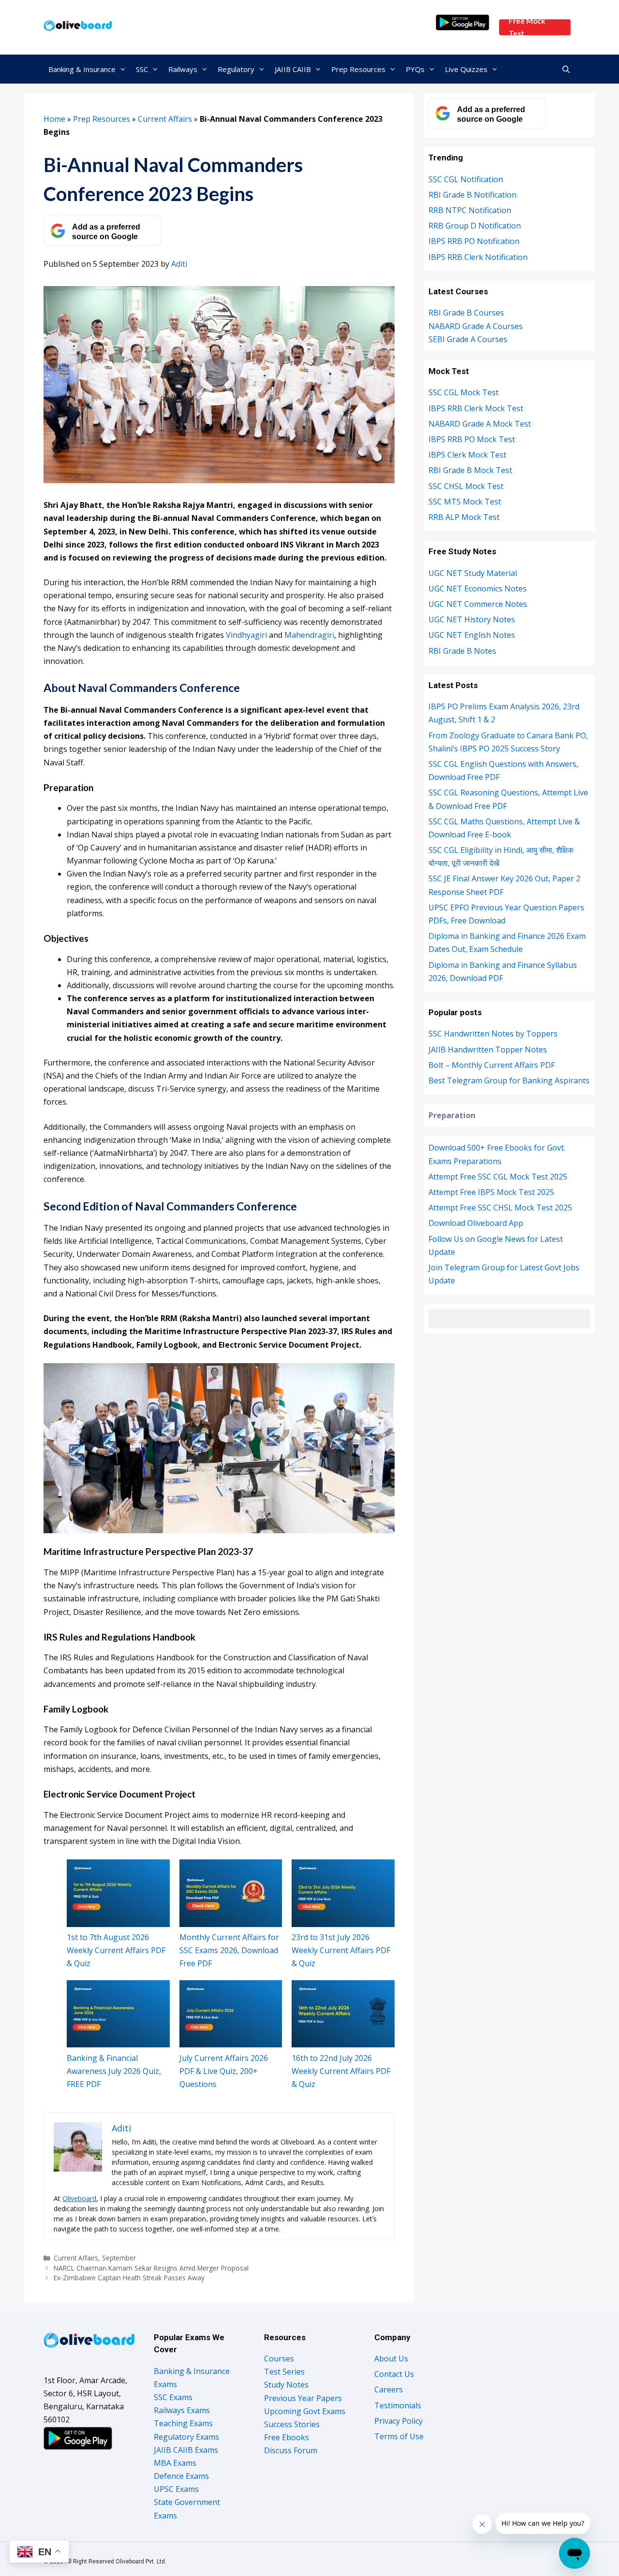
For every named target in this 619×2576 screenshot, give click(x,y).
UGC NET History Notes (472, 619)
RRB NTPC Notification (470, 210)
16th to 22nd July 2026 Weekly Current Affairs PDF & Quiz (341, 2071)
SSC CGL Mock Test (464, 392)
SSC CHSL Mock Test (466, 486)
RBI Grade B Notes (462, 651)
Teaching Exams (183, 2423)
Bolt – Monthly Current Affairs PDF (492, 1065)
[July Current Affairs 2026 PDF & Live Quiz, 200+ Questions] (231, 2014)
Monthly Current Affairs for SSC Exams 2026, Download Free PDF (229, 1950)
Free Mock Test (527, 27)
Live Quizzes (466, 69)
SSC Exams (173, 2397)
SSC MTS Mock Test (465, 502)
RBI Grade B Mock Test (470, 470)
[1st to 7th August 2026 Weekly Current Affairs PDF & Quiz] (118, 1893)
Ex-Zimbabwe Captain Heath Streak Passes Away (129, 2278)
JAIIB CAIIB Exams (186, 2450)
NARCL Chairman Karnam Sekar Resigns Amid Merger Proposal (151, 2268)
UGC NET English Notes (472, 635)
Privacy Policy (398, 2421)
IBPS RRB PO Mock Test (472, 439)
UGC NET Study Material (473, 573)
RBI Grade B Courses (466, 313)
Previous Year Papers (303, 2398)
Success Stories (292, 2424)
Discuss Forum (291, 2450)
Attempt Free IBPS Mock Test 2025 (491, 1192)
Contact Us (394, 2374)
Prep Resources (358, 69)
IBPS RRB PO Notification (474, 241)
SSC (142, 69)
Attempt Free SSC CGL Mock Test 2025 (498, 1177)
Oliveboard (79, 2198)
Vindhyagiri (246, 635)
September (119, 2258)
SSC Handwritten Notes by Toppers (493, 1034)
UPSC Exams (176, 2489)
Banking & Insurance (82, 69)
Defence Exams (181, 2476)
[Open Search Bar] (566, 69)
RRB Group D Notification (475, 226)
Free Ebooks (287, 2437)
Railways (183, 69)
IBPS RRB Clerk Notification (478, 257)
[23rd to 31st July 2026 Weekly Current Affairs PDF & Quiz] (343, 1893)
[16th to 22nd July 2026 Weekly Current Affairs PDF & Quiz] (343, 2014)
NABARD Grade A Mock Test (480, 424)
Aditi (179, 264)
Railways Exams (182, 2410)
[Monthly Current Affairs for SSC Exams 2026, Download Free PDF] (231, 1893)
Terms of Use (399, 2436)
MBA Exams (175, 2463)
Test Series (284, 2372)
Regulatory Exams (186, 2437)
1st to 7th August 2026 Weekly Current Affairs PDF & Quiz (116, 1950)
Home (54, 119)
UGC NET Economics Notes (478, 589)
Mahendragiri (309, 635)
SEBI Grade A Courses (468, 339)
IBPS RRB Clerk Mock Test (476, 408)
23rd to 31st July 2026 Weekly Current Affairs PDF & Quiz (341, 1950)
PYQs (415, 69)
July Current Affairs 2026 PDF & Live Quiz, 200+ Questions (224, 2071)
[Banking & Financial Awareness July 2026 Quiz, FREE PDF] (118, 2014)
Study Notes (286, 2385)
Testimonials (398, 2405)
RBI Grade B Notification (472, 195)
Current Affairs (165, 119)
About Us (391, 2359)
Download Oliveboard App (476, 1223)
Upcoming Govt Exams (305, 2411)
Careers (389, 2389)
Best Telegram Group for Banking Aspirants (509, 1080)
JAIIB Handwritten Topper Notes (488, 1050)
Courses (279, 2359)
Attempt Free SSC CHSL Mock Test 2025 (500, 1208)
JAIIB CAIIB (293, 69)
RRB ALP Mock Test (464, 517)
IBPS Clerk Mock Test (467, 455)
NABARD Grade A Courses (476, 326)
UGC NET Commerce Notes (478, 604)
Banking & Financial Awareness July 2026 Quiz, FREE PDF (114, 2071)
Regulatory (236, 69)
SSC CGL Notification (466, 179)
